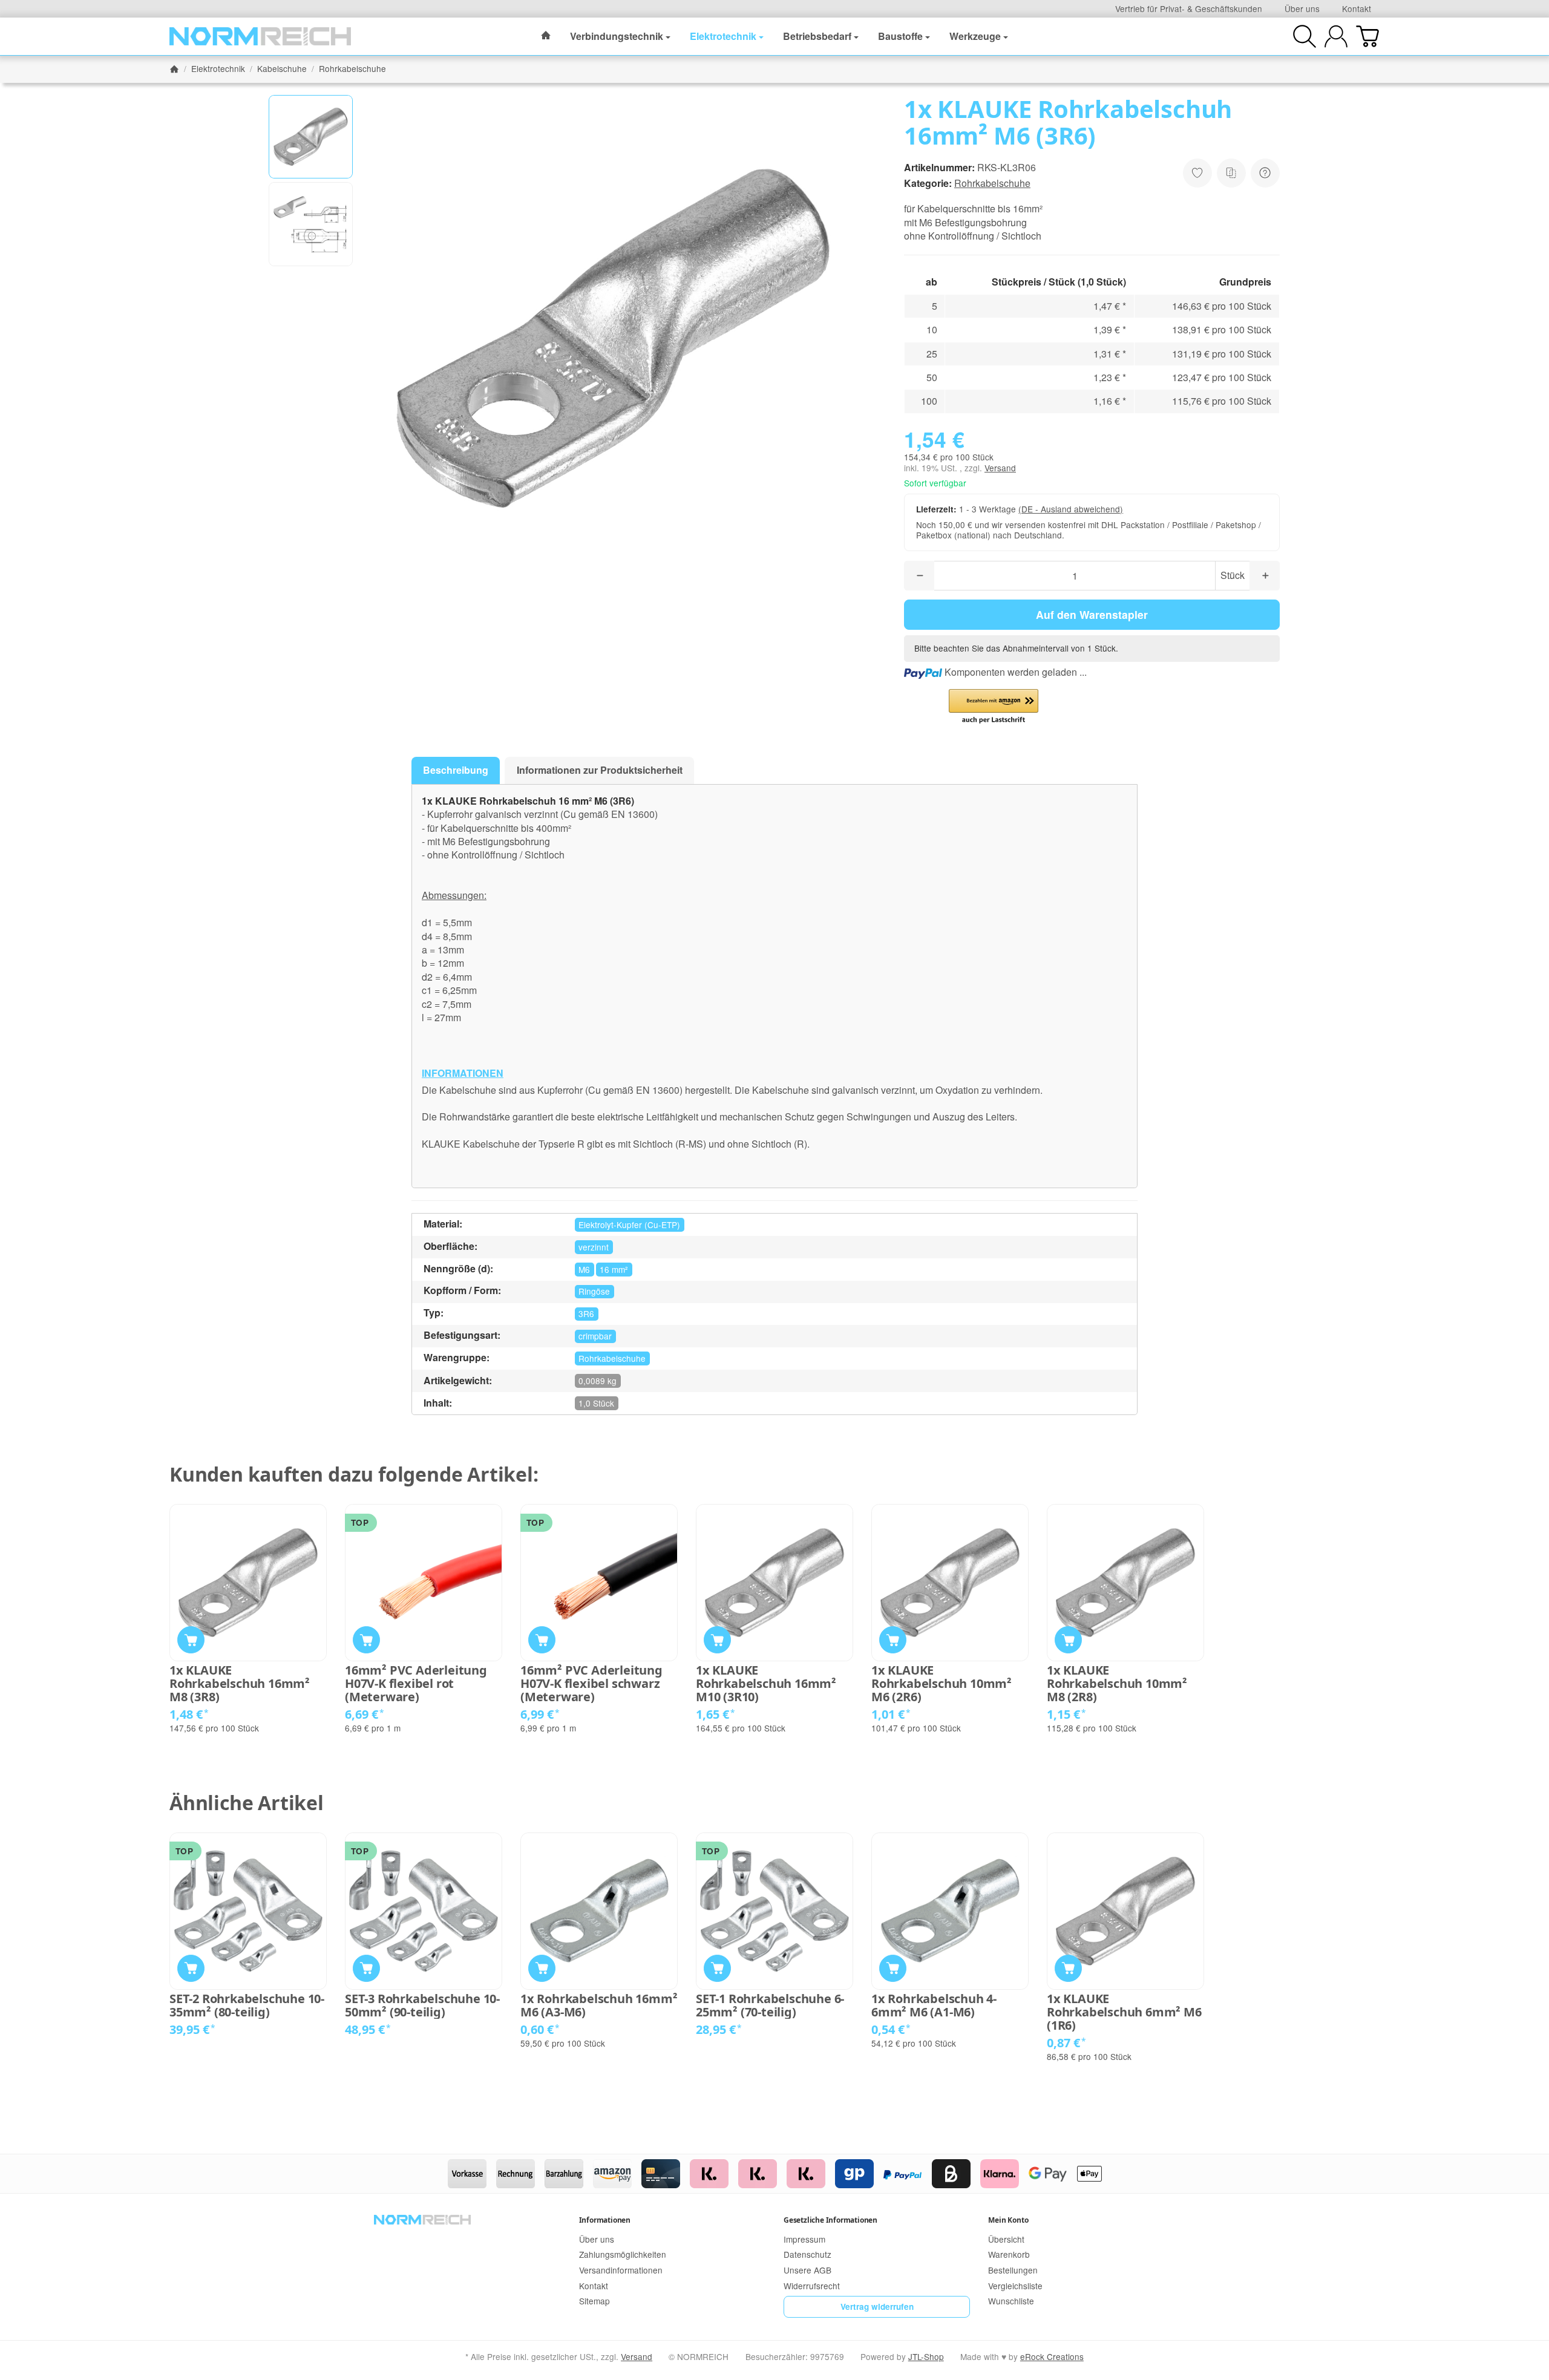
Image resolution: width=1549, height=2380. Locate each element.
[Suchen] (1305, 36)
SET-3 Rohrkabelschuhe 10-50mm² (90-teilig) (422, 2006)
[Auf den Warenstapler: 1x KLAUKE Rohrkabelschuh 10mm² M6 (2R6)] (893, 1640)
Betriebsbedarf (817, 36)
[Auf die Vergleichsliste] (1231, 173)
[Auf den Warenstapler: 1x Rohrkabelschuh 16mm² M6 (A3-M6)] (542, 1968)
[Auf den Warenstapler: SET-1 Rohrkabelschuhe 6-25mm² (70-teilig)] (717, 1968)
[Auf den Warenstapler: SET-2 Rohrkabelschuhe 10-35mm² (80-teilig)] (191, 1968)
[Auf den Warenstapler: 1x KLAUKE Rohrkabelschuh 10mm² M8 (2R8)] (1068, 1640)
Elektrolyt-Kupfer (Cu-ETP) (629, 1224)
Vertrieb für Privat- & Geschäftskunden (1189, 8)
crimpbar (595, 1336)
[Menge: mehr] (1265, 576)
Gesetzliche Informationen (830, 2220)
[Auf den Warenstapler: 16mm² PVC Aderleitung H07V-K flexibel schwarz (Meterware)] (542, 1640)
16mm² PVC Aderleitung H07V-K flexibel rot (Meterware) (416, 1684)
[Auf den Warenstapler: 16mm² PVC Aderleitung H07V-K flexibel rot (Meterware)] (366, 1640)
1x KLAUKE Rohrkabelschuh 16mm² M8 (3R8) (240, 1684)
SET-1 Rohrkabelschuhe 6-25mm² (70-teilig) (770, 2006)
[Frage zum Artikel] (1265, 173)
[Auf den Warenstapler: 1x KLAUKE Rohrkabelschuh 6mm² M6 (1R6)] (1068, 1968)
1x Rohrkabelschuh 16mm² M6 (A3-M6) (599, 2006)
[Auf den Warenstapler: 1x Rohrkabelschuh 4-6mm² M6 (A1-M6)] (893, 1968)
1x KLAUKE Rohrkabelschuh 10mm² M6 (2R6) (942, 1684)
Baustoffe (900, 36)
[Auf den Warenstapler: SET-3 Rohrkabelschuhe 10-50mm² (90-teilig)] (366, 1968)
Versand (1000, 468)
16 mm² (614, 1269)
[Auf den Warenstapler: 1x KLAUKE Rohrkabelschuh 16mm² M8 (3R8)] (191, 1640)
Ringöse (594, 1291)
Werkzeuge (975, 36)
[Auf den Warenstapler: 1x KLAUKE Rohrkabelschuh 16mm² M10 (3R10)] (717, 1640)
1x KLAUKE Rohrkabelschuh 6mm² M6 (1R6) (1124, 2012)
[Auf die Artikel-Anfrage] (1197, 173)
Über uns (1302, 8)
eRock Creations (1052, 2356)
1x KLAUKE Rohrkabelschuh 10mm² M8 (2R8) (1117, 1684)
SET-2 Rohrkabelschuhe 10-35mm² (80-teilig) (247, 2006)
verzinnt (594, 1247)
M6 (584, 1269)
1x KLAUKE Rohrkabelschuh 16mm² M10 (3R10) (766, 1684)
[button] (311, 137)
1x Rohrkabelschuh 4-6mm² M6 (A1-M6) (934, 2006)
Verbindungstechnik (617, 36)
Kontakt (1357, 8)
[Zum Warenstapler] (1367, 36)
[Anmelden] (1336, 36)
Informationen (605, 2220)
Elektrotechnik (723, 36)
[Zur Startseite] (260, 36)
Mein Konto (1008, 2220)
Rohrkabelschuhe (992, 183)
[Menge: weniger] (919, 576)
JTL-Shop (926, 2356)
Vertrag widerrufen (877, 2306)
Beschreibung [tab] (456, 770)
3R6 (586, 1313)
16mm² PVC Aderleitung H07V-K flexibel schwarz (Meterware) (591, 1684)
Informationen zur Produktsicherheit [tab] (600, 770)
